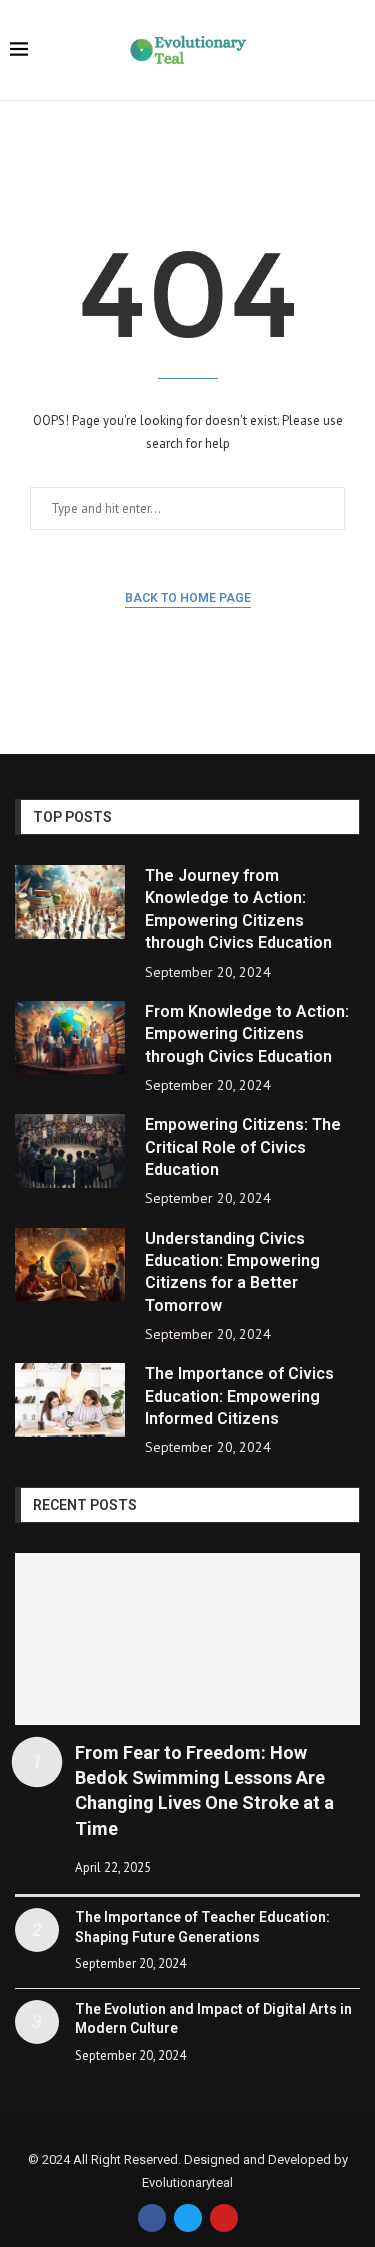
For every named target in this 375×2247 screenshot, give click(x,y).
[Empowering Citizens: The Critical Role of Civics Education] (70, 1151)
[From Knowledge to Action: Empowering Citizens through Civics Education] (70, 1038)
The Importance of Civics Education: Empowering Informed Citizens (239, 1396)
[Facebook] (152, 2218)
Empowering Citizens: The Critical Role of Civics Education (243, 1147)
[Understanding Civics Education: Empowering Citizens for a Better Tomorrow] (70, 1265)
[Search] (355, 52)
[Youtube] (224, 2218)
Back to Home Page (188, 598)
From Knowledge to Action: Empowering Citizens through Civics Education (247, 1034)
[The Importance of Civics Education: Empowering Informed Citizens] (70, 1400)
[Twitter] (188, 2218)
